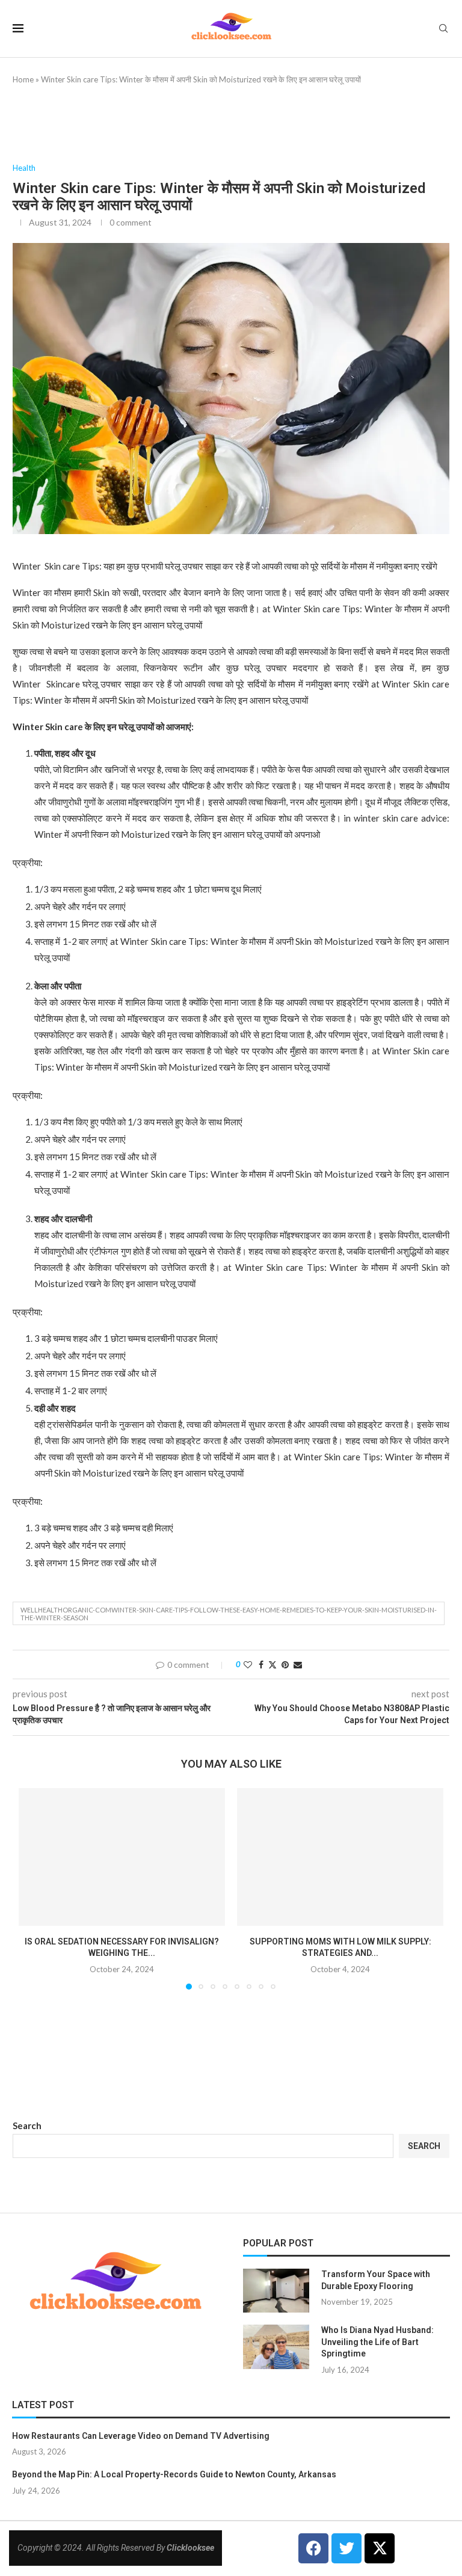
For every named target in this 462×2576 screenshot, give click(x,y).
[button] (35, 1889)
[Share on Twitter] (273, 1665)
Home (23, 79)
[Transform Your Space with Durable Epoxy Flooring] (276, 2291)
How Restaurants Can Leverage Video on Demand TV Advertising (141, 2436)
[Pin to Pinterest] (285, 1665)
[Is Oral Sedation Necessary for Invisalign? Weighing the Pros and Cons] (122, 1857)
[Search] (443, 29)
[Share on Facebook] (261, 1665)
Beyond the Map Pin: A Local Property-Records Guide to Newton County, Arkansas (174, 2474)
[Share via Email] (298, 1665)
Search (27, 2126)
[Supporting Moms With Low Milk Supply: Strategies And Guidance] (340, 1857)
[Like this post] (248, 1665)
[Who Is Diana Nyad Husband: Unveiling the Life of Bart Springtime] (276, 2347)
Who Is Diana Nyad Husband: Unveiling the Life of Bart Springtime (377, 2342)
